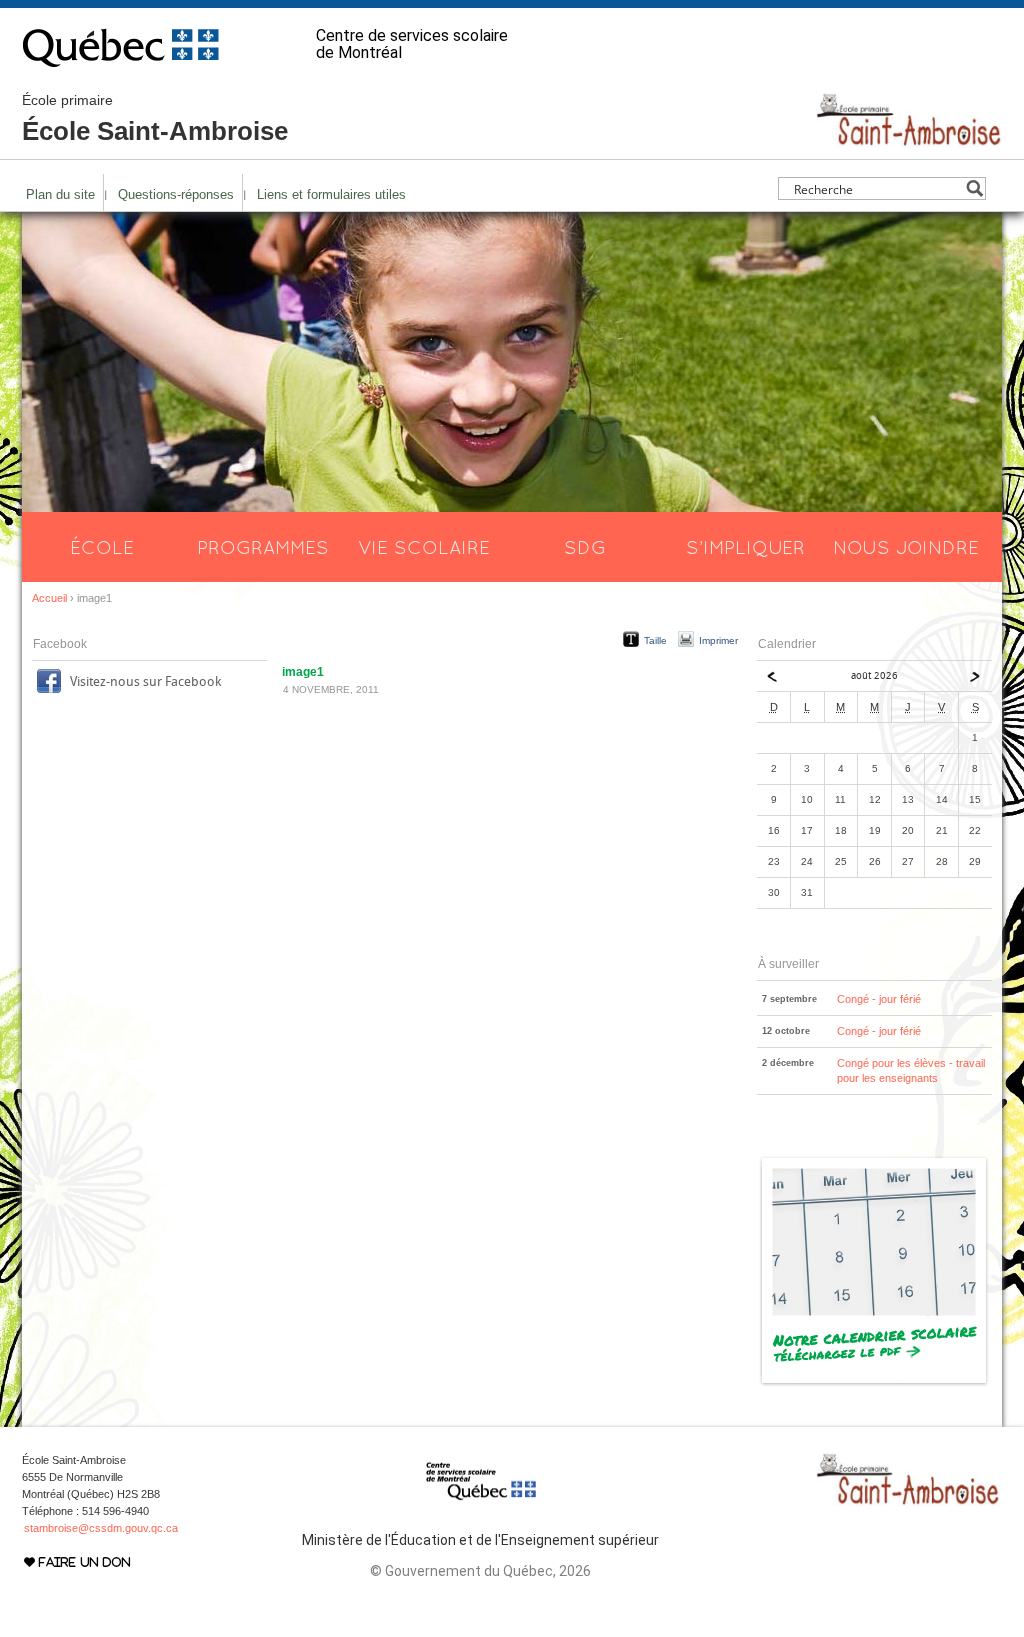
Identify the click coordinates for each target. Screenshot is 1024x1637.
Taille (655, 640)
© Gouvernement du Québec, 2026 (480, 1571)
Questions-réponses (176, 194)
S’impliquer (745, 547)
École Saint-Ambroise (155, 119)
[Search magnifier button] (974, 188)
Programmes (263, 547)
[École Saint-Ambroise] (908, 138)
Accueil (49, 598)
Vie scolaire (424, 547)
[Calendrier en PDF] (874, 1383)
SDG (585, 547)
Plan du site (60, 194)
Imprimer (718, 640)
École (102, 547)
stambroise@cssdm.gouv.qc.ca (101, 1528)
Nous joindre (906, 547)
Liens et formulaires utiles (331, 194)
